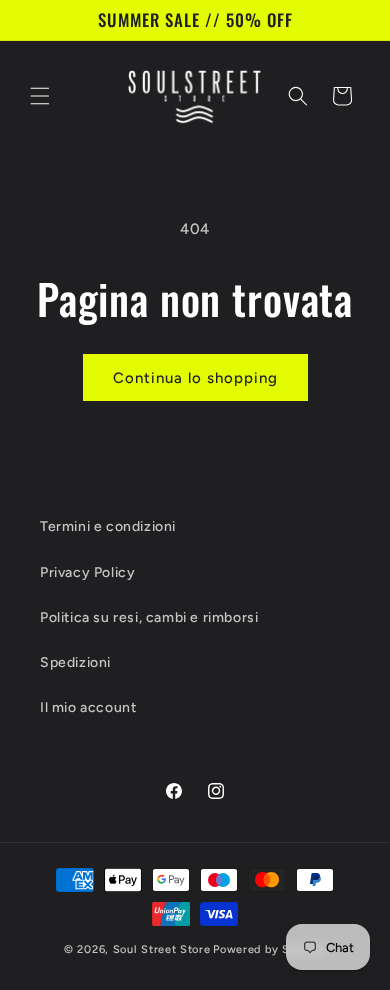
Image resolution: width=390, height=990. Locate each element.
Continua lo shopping (195, 378)
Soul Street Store (162, 949)
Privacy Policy (87, 572)
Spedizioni (75, 662)
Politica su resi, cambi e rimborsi (149, 617)
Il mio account (88, 707)
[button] (40, 96)
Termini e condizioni (108, 526)
